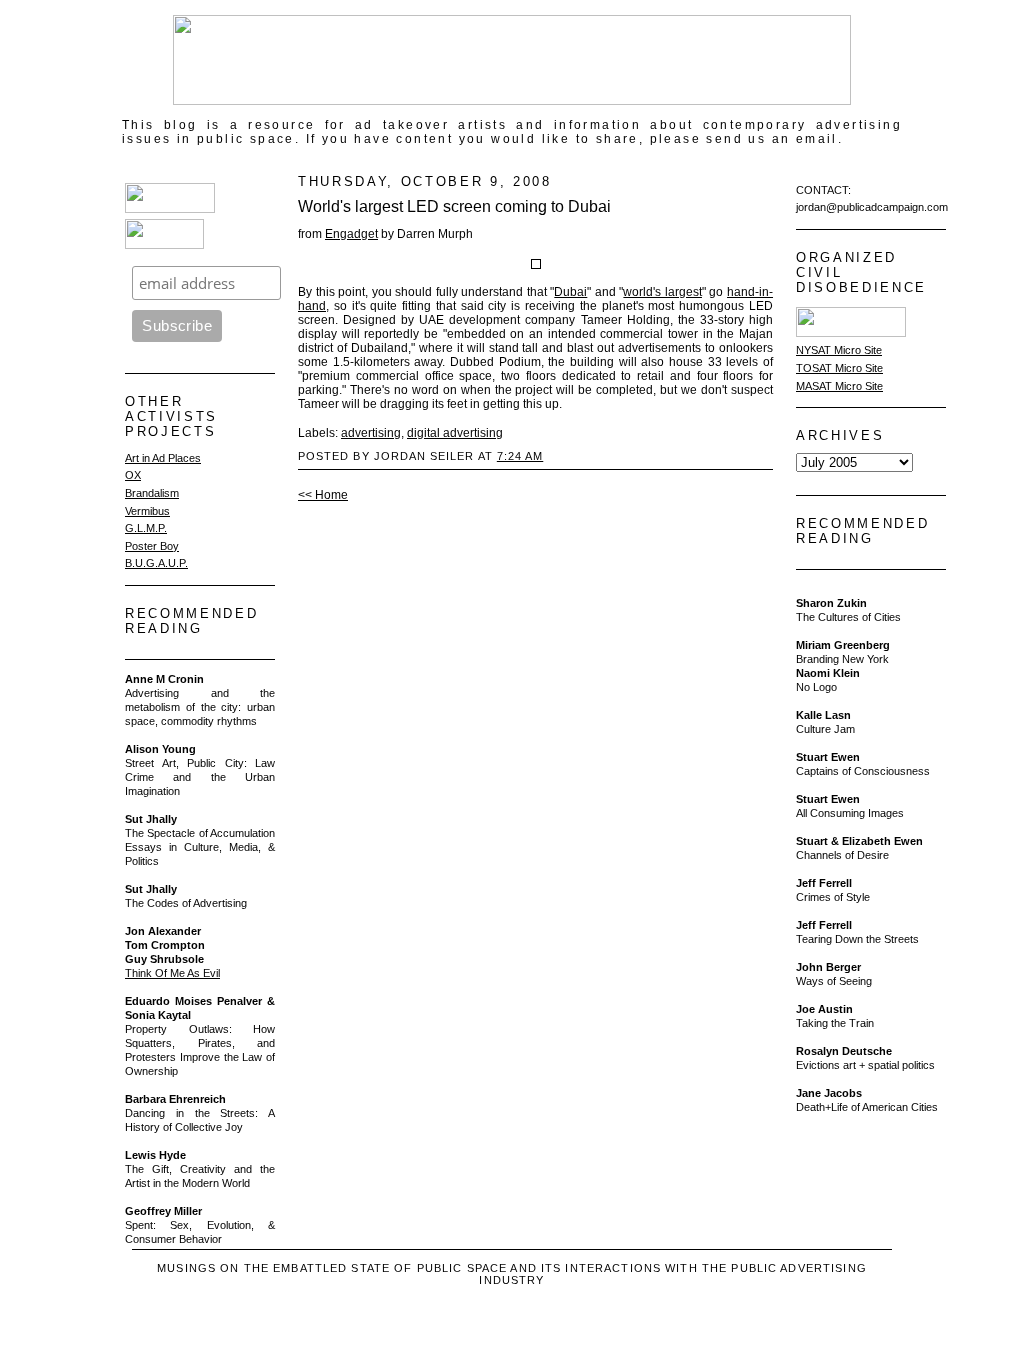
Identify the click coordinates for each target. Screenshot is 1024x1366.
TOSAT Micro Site (839, 368)
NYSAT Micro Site (839, 350)
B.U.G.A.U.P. (156, 563)
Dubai (570, 292)
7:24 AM (520, 456)
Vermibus (147, 511)
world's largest (662, 292)
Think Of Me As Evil (172, 973)
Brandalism (152, 493)
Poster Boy (152, 546)
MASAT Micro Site (839, 386)
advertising (371, 433)
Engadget (351, 234)
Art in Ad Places (163, 458)
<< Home (323, 495)
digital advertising (455, 433)
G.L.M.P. (146, 528)
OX (133, 475)
